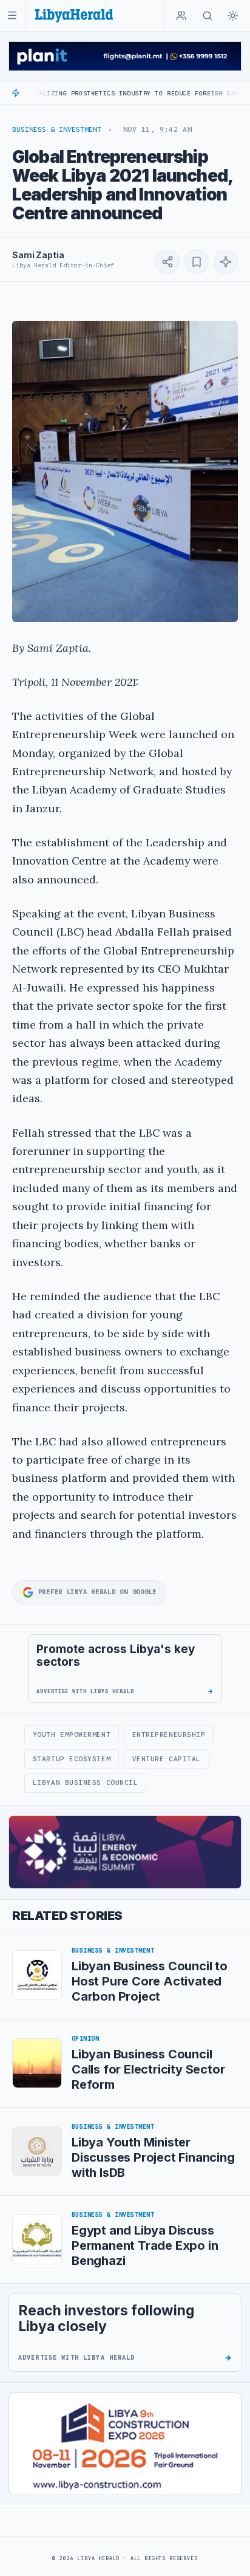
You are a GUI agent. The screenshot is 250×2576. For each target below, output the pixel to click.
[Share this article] (167, 262)
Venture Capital (167, 1759)
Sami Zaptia (38, 255)
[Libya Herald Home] (74, 15)
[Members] (181, 16)
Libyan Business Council (86, 1783)
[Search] (208, 16)
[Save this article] (197, 262)
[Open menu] (12, 15)
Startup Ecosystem (72, 1759)
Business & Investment (57, 129)
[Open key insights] (226, 262)
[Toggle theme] (233, 16)
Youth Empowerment (72, 1735)
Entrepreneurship (169, 1735)
